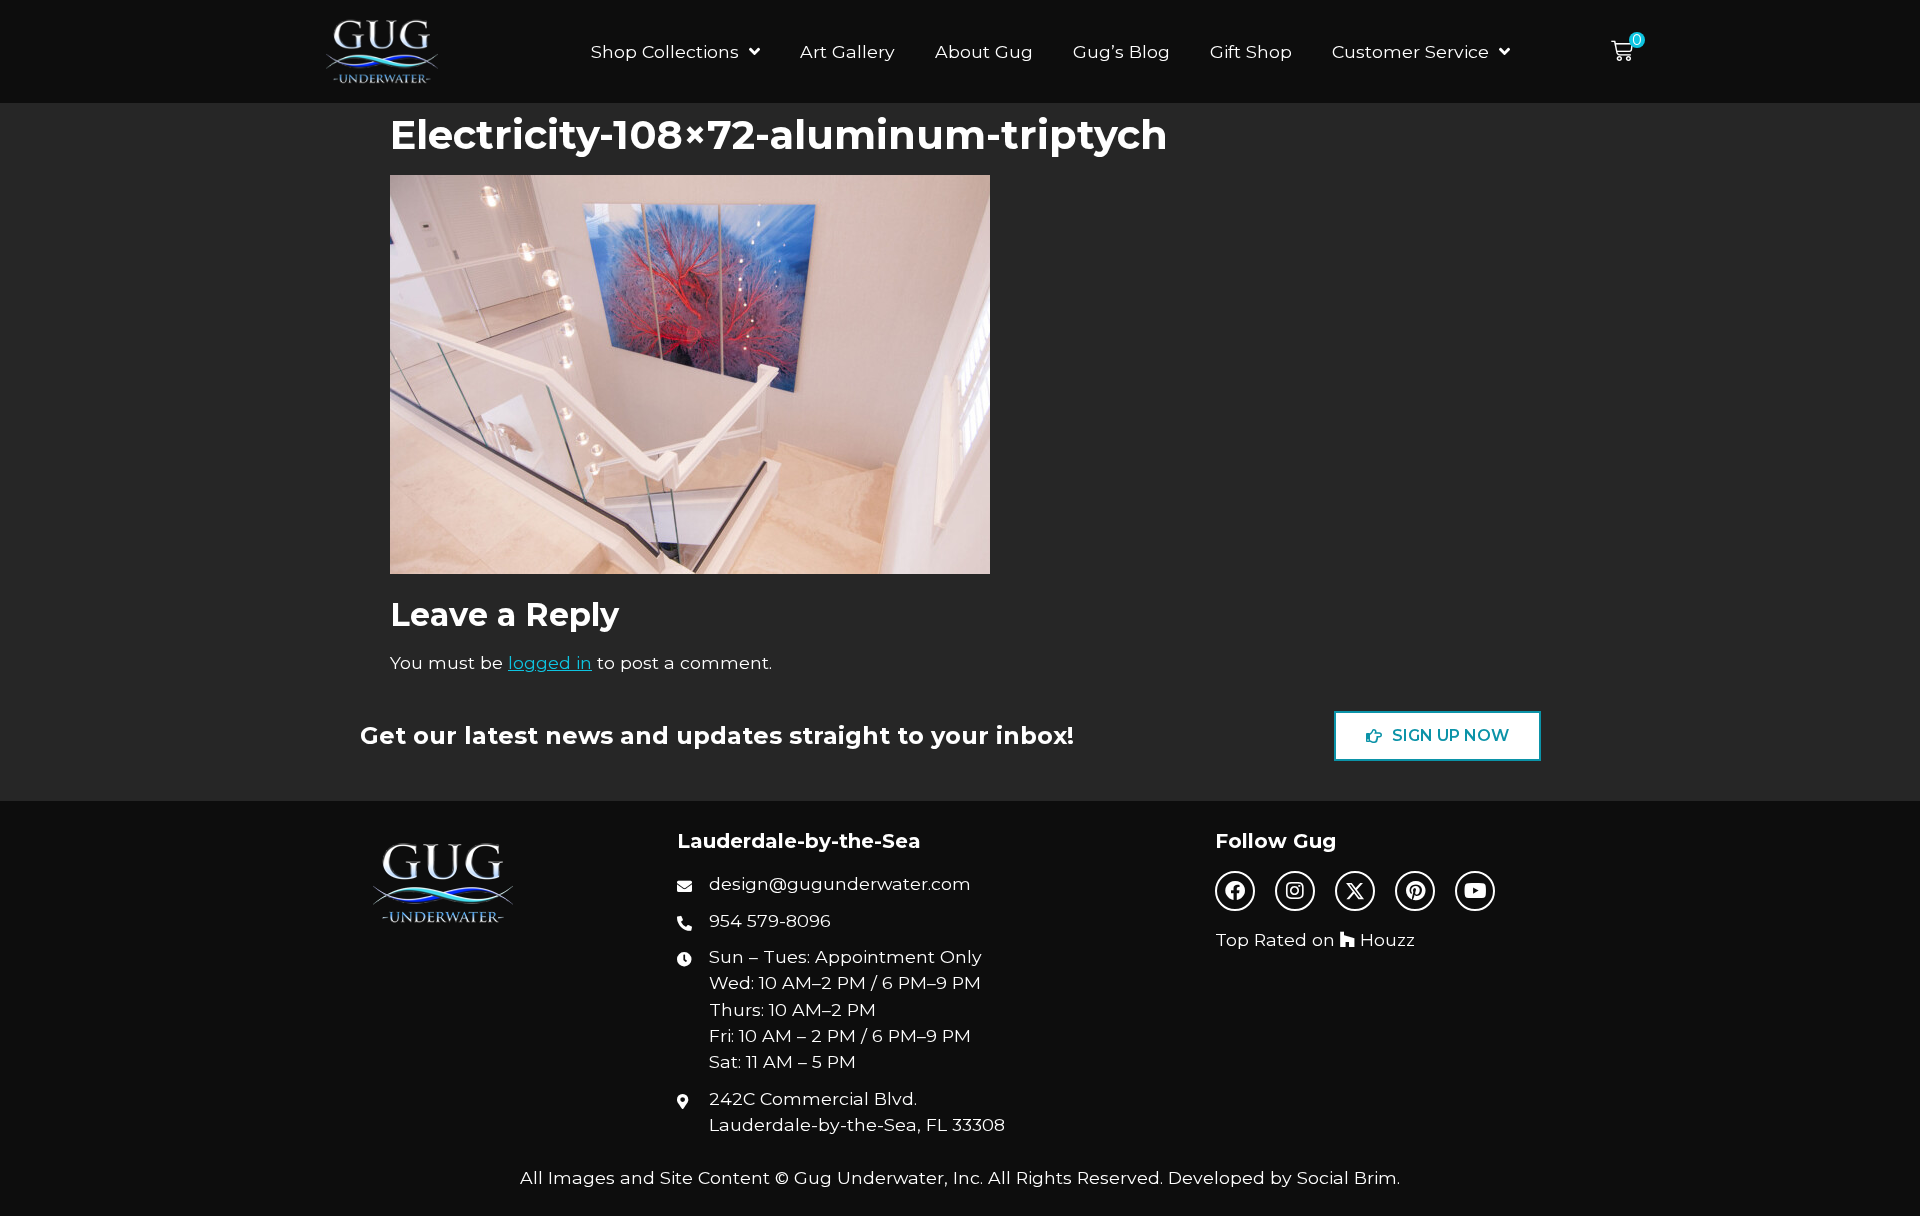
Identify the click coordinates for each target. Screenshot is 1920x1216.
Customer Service (1410, 51)
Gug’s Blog (1121, 51)
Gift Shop (1251, 51)
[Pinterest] (1415, 891)
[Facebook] (1235, 891)
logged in (550, 662)
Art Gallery (847, 51)
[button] (1628, 51)
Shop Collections (665, 51)
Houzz (1385, 939)
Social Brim (1347, 1177)
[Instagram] (1295, 891)
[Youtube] (1475, 891)
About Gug (984, 51)
